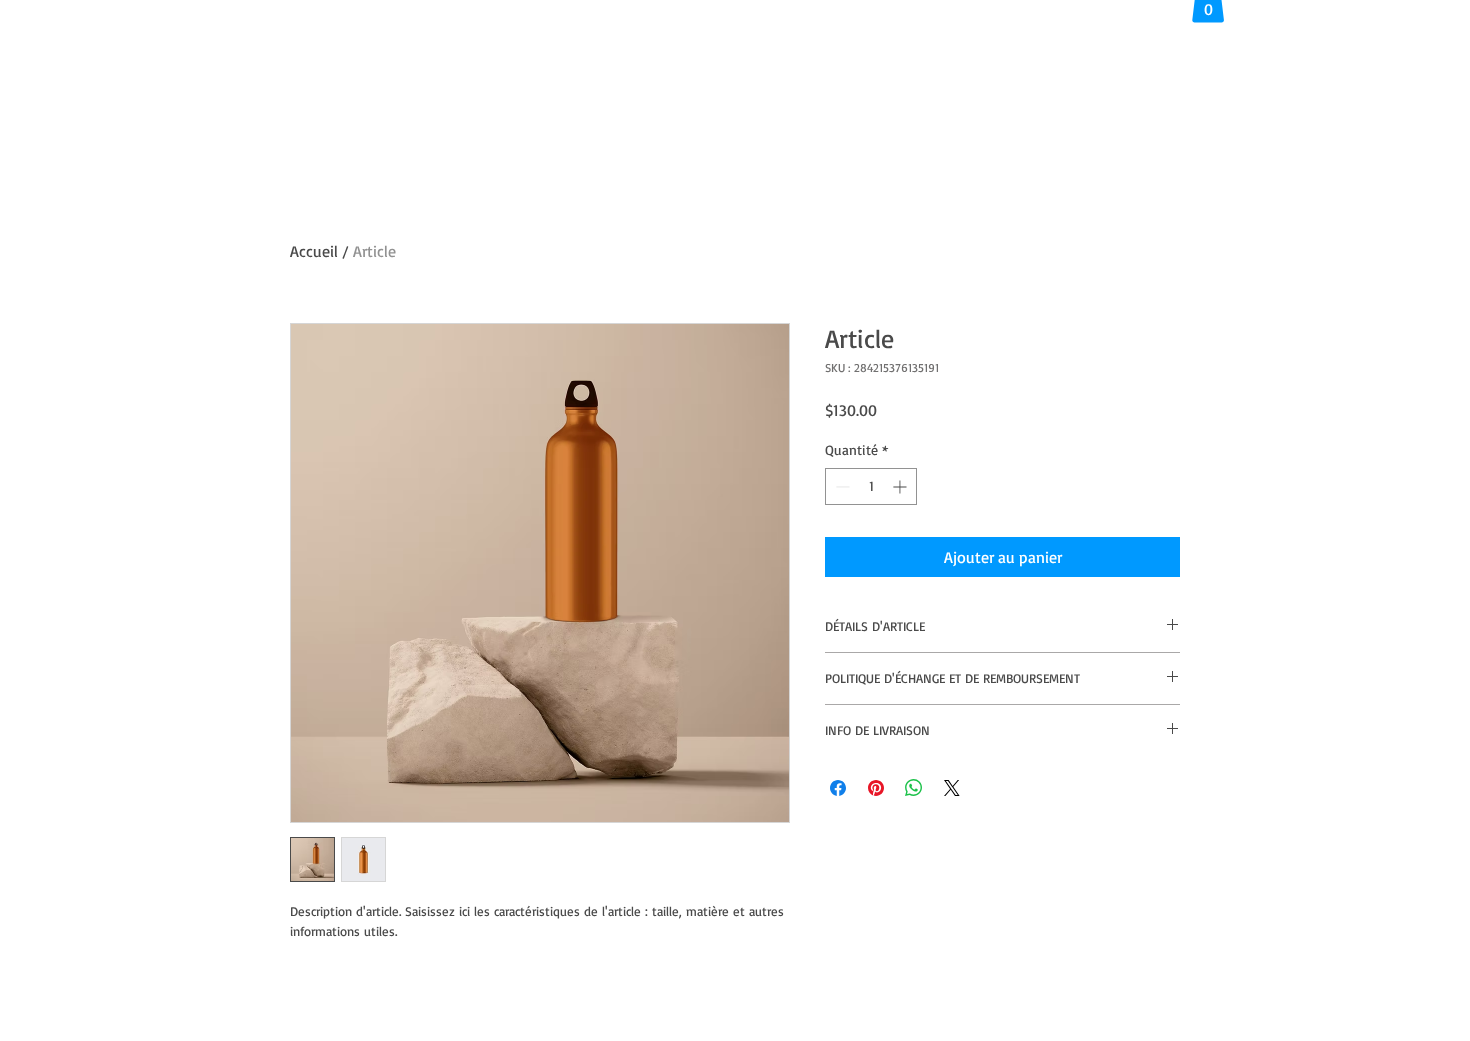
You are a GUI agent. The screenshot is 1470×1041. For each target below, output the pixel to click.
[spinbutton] (871, 486)
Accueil (314, 251)
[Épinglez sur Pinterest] (876, 788)
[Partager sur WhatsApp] (914, 788)
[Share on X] (952, 788)
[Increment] (901, 486)
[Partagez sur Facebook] (838, 788)
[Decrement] (840, 486)
